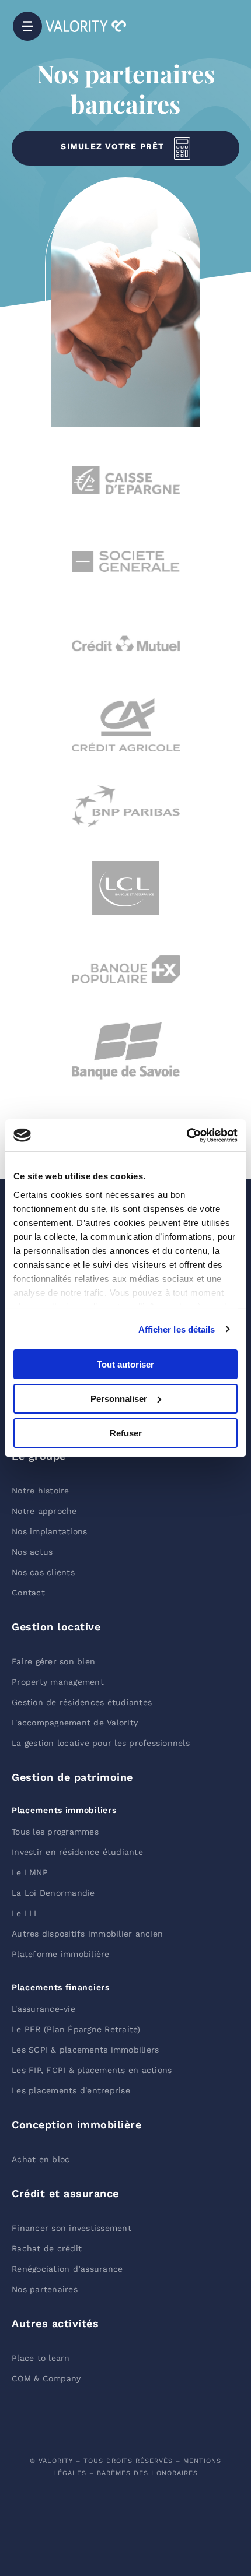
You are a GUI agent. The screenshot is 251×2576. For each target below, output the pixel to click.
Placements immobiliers (64, 1810)
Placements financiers (61, 1987)
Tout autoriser (125, 1364)
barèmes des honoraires (147, 2473)
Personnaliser (119, 1399)
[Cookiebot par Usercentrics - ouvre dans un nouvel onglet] (186, 1135)
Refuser (126, 1433)
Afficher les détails (177, 1329)
